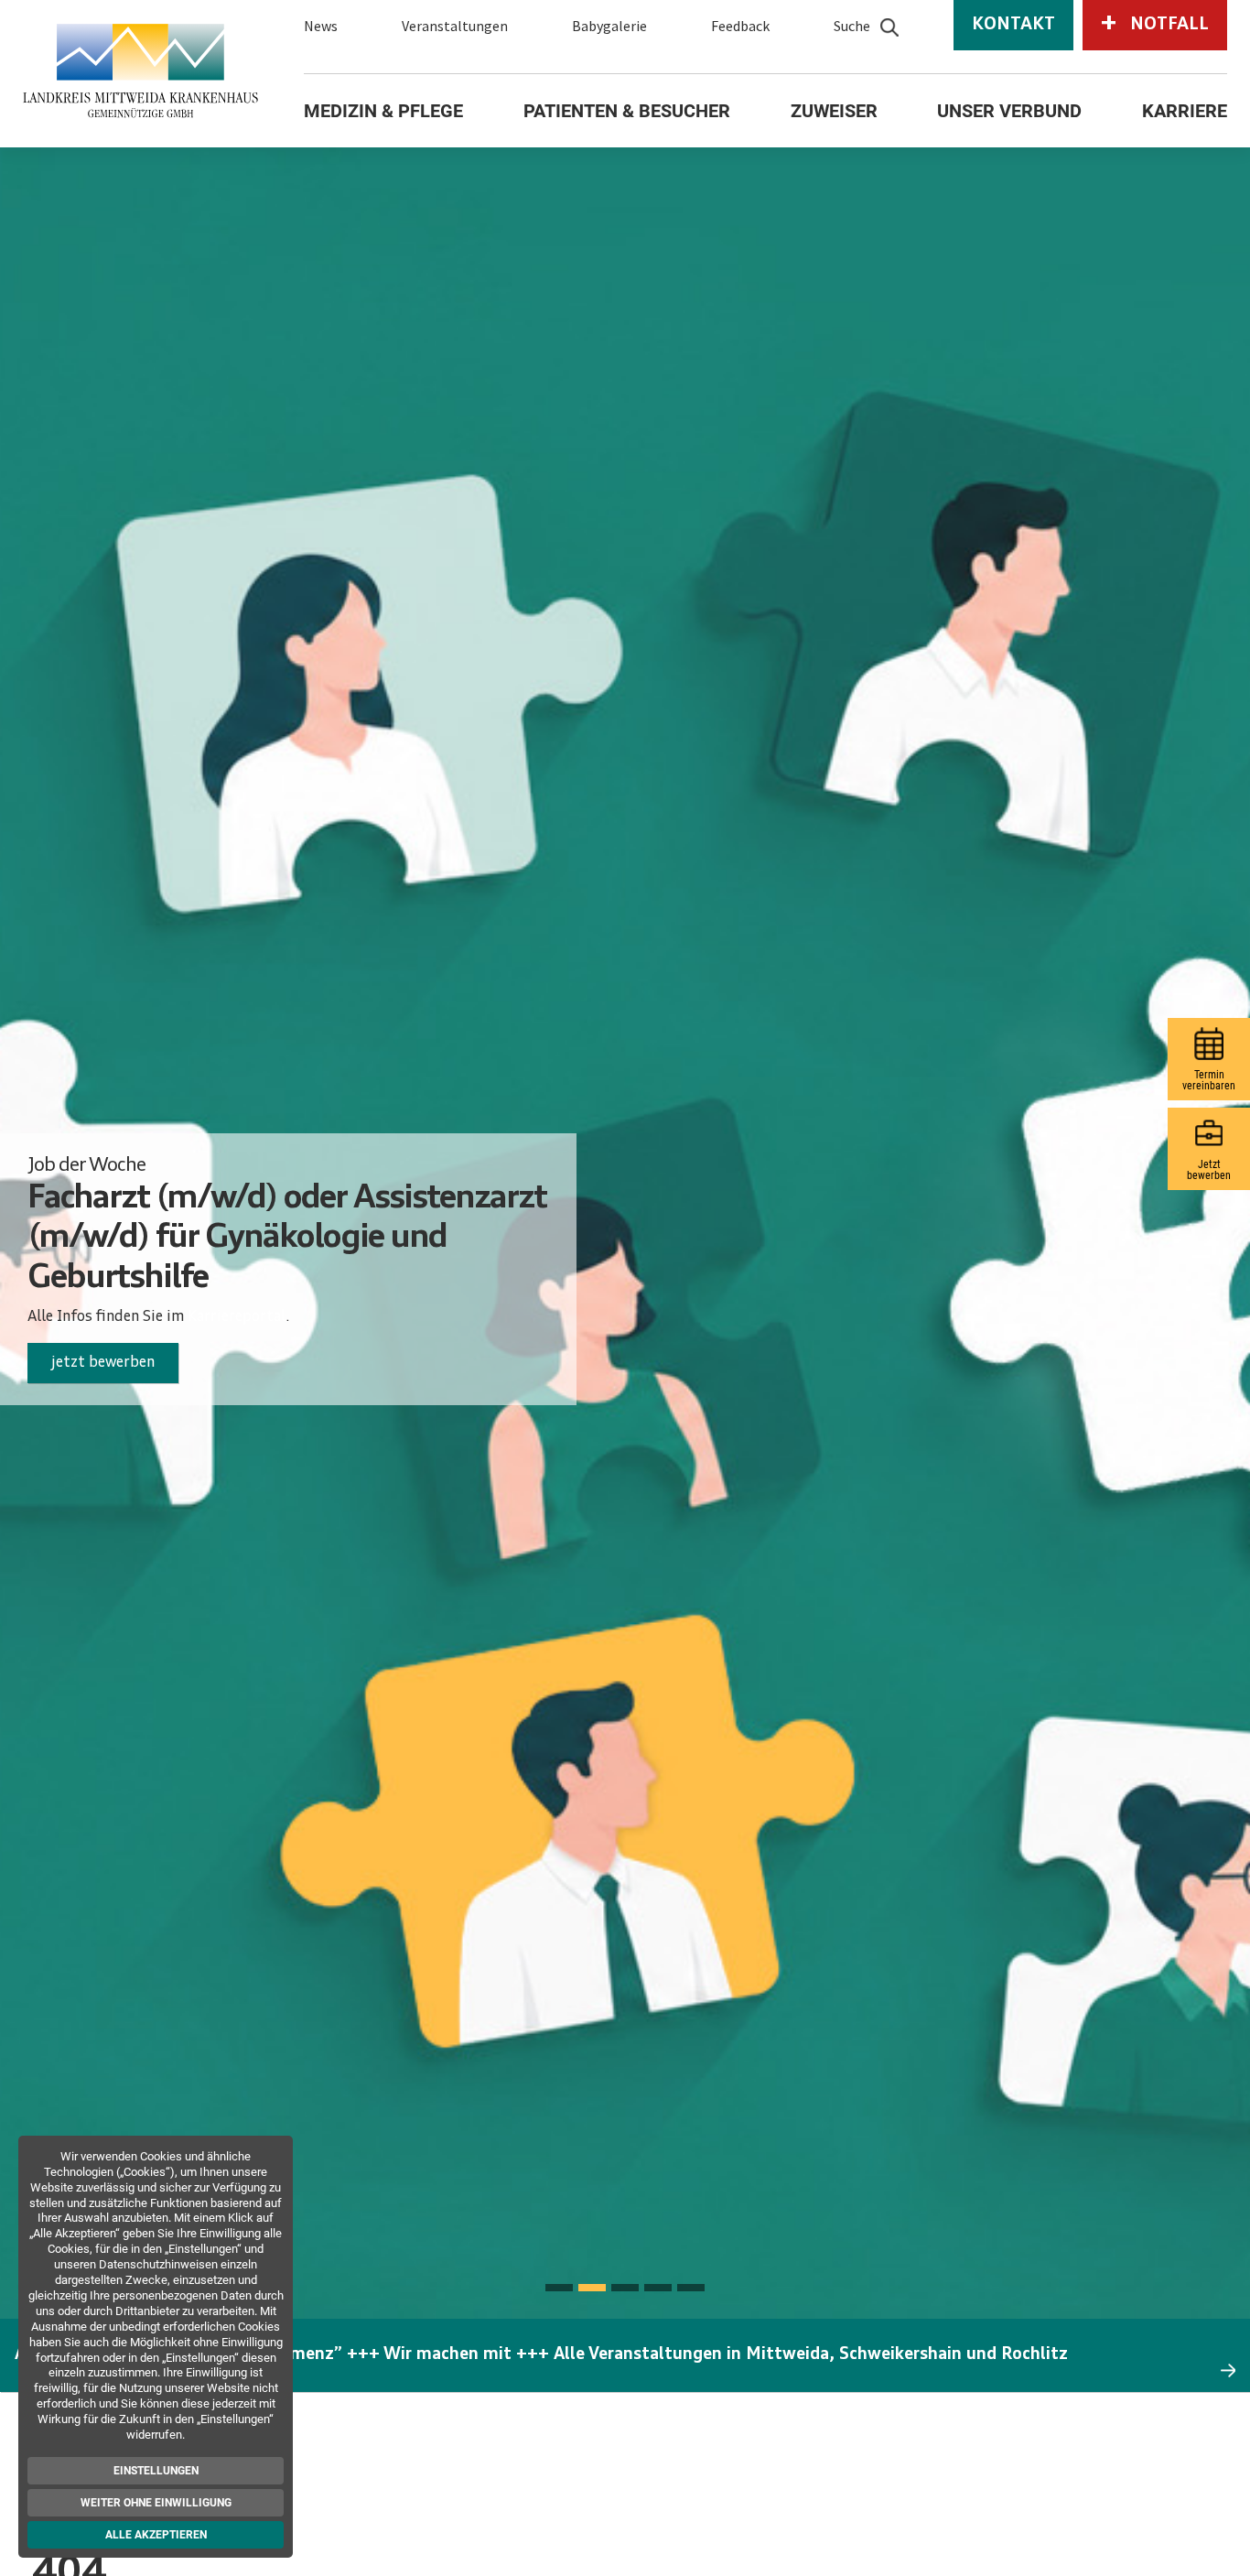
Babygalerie (609, 26)
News (321, 26)
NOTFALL (1155, 24)
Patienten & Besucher (627, 111)
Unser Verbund (1009, 111)
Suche (852, 26)
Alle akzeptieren (159, 2535)
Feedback (740, 26)
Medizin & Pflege (383, 111)
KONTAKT (1013, 25)
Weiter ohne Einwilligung (159, 2503)
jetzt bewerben (103, 1363)
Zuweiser (834, 111)
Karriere (1185, 111)
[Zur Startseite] (140, 70)
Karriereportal (237, 1317)
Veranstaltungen (455, 26)
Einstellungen (159, 2471)
